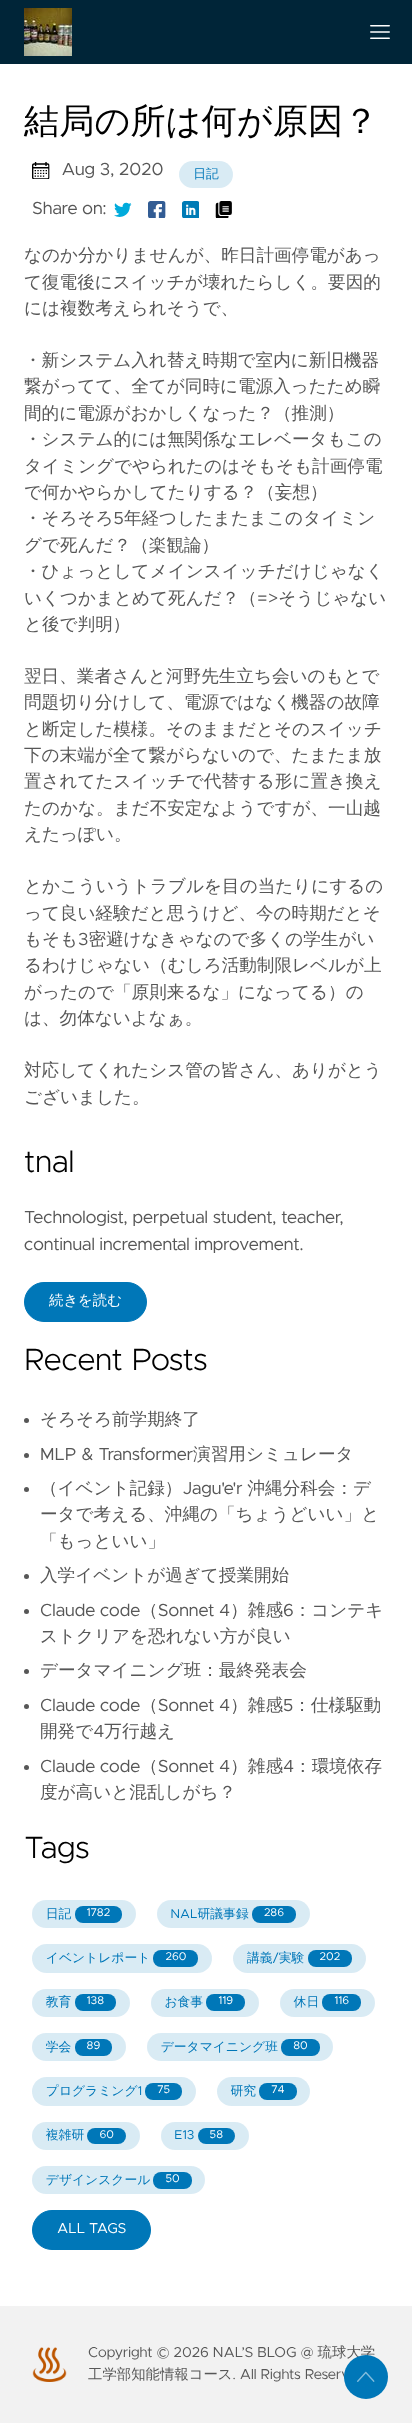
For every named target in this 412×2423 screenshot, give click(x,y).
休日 (322, 2002)
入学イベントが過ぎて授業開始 (164, 1576)
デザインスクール (113, 2180)
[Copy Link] (224, 209)
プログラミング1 (108, 2091)
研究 (258, 2091)
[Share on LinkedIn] (191, 209)
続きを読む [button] (85, 1301)
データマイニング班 (234, 2047)
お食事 (198, 2002)
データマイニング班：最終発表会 (173, 1671)
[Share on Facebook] (157, 209)
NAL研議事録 (227, 1914)
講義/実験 (293, 1958)
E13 (198, 2135)
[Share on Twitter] (123, 209)
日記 (206, 174)
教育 (75, 2002)
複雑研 (80, 2135)
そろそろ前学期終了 (120, 1420)
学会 (73, 2047)
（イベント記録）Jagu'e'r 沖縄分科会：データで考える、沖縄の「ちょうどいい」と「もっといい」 (209, 1515)
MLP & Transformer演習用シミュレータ (197, 1455)
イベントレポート (116, 1958)
